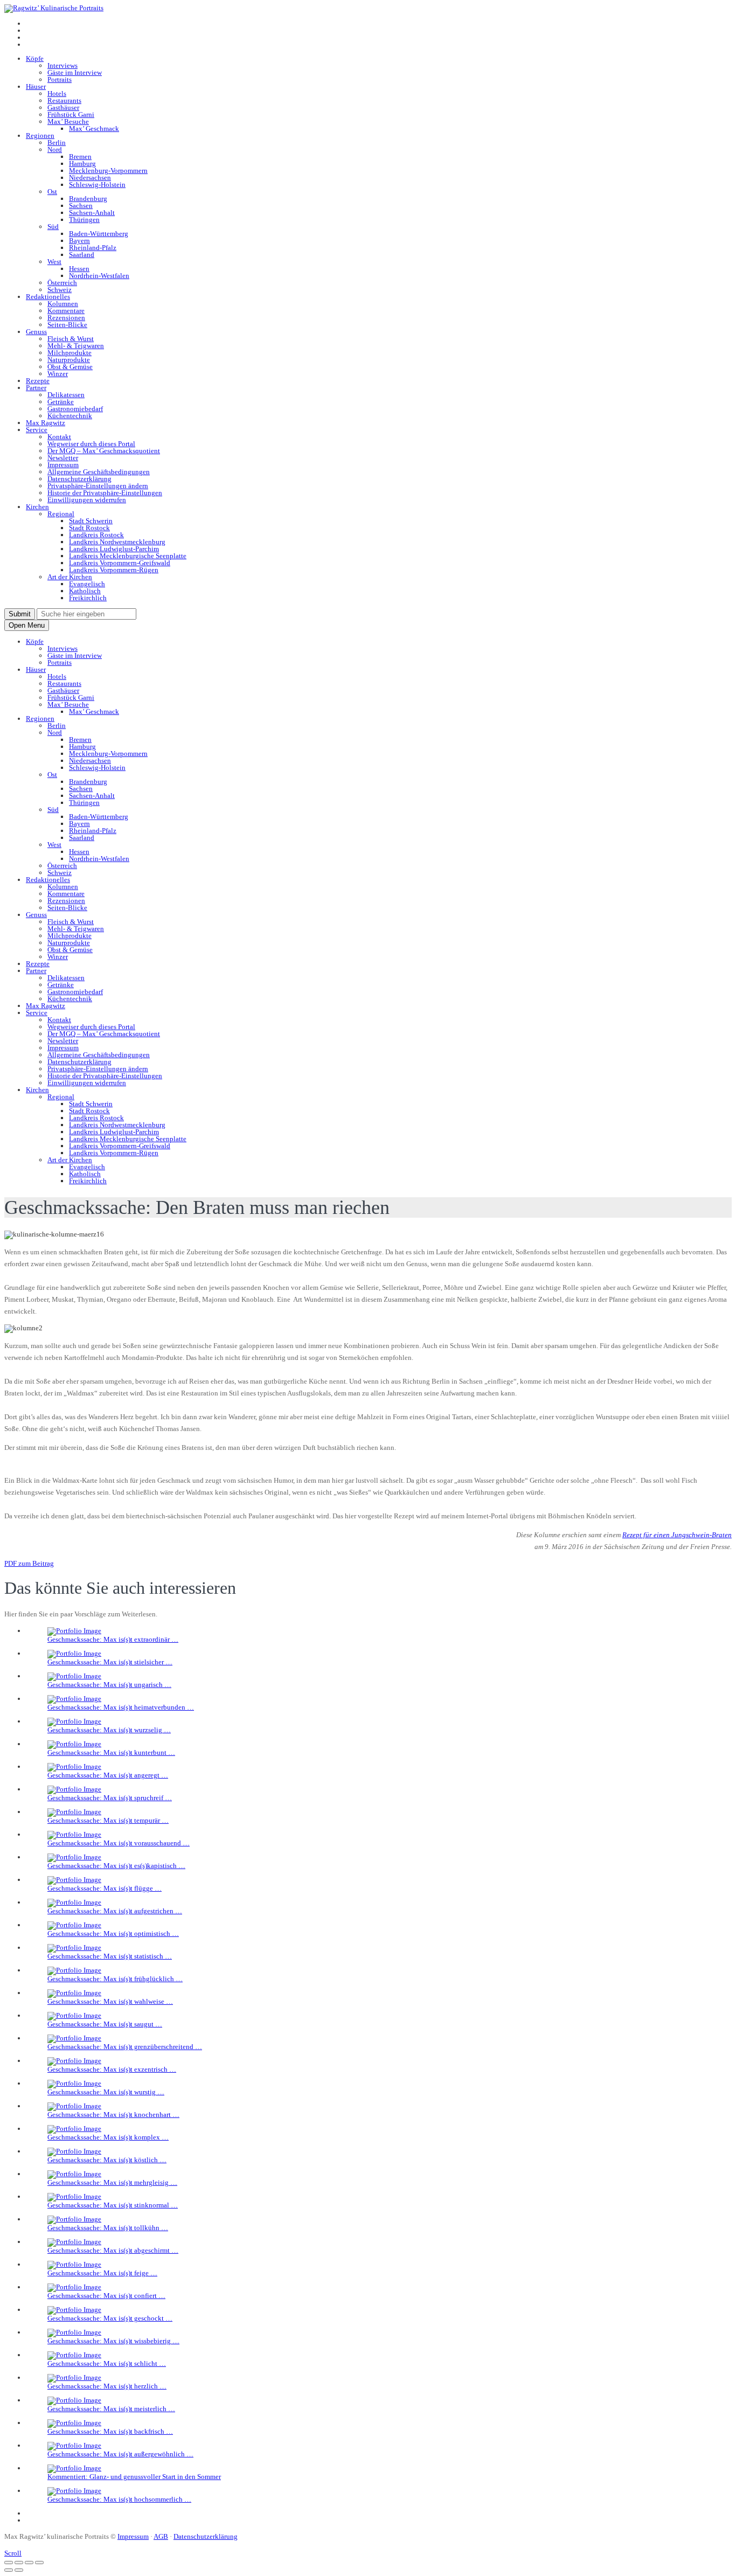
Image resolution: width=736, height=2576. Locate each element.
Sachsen (81, 206)
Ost (52, 192)
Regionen (40, 136)
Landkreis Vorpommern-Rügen (114, 570)
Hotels (57, 93)
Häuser (36, 86)
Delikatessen (66, 395)
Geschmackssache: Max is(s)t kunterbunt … (111, 1752)
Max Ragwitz (46, 423)
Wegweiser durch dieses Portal (91, 444)
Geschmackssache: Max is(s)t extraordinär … (113, 1639)
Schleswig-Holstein (97, 185)
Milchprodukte (70, 353)
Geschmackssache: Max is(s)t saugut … (105, 2024)
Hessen (79, 269)
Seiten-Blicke (67, 325)
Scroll (13, 2553)
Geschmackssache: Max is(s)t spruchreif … (110, 1798)
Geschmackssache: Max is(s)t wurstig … (106, 2092)
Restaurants (64, 100)
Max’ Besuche (68, 121)
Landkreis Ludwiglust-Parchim (114, 549)
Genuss (36, 332)
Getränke (61, 402)
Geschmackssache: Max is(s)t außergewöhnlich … (120, 2454)
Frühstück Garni (71, 114)
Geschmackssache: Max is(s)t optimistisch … (113, 1933)
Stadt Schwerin (91, 521)
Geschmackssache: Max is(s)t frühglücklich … (115, 1979)
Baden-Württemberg (99, 234)
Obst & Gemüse (70, 367)
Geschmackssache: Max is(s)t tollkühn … (108, 2228)
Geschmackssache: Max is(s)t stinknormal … (113, 2205)
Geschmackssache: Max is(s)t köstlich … (107, 2160)
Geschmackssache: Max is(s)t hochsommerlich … (119, 2499)
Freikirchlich (88, 598)
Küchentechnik (70, 416)
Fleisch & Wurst (71, 339)
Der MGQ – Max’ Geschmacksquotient (104, 451)
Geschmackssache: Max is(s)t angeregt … (108, 1775)
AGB (161, 2536)
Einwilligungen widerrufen (87, 500)
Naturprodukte (69, 360)
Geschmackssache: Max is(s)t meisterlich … (111, 2409)
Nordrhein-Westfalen (99, 276)
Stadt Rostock (89, 528)
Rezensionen (66, 318)
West (54, 262)
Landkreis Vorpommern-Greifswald (120, 563)
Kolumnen (63, 304)
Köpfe (35, 58)
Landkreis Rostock (96, 535)
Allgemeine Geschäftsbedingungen (99, 472)
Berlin (57, 143)
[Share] (19, 2563)
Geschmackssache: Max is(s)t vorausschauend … (119, 1843)
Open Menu (27, 625)
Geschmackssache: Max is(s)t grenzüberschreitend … (125, 2047)
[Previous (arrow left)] (9, 2570)
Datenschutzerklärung (79, 479)
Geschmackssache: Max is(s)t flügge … (105, 1888)
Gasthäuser (63, 107)
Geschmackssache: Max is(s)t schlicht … (107, 2363)
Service (37, 430)
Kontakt (59, 437)
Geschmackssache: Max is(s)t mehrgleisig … (112, 2182)
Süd (53, 227)
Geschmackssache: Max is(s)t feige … (102, 2273)
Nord (55, 150)
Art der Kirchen (70, 577)
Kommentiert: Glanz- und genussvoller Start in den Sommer (134, 2477)
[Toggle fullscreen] (29, 2563)
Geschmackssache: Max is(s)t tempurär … (108, 1820)
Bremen (80, 157)
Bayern (79, 241)
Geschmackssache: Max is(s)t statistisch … (110, 1956)
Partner (36, 388)
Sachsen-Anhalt (92, 213)
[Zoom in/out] (39, 2563)
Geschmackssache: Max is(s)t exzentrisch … (112, 2069)
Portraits (60, 79)
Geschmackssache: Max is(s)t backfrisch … (110, 2431)
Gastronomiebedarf (75, 409)
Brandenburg (88, 199)
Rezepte (38, 381)
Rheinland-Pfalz (93, 248)
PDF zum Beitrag (29, 1563)
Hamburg (82, 164)
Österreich (62, 283)
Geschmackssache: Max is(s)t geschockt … (110, 2318)
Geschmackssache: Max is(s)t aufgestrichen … (115, 1911)
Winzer (58, 374)
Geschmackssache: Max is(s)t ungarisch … (109, 1685)
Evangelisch (87, 584)
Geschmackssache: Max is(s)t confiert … (106, 2296)
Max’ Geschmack (94, 129)
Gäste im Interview (75, 72)
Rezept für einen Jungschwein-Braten (677, 1535)
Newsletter (63, 458)
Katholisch (85, 591)
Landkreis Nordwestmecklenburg (117, 542)
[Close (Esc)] (9, 2563)
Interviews (63, 65)
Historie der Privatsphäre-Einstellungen (105, 493)
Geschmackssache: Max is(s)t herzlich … (107, 2386)
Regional (61, 514)
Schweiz (60, 290)
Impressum (63, 465)
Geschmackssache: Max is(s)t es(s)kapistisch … (116, 1866)
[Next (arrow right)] (19, 2570)
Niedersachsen (90, 178)
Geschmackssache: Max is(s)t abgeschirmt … (113, 2250)
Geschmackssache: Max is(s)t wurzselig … (109, 1730)
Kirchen (37, 507)
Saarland (82, 255)
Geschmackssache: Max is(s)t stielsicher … (110, 1662)
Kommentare (66, 311)
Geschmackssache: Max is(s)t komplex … (108, 2137)
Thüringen (84, 220)
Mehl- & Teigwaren (76, 346)
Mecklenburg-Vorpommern (108, 171)
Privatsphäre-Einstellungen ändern (98, 486)
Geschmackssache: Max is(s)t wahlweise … (110, 2001)
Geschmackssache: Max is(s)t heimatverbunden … (121, 1707)
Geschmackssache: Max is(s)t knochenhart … (113, 2115)
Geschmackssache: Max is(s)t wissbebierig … (113, 2341)
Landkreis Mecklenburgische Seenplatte (128, 556)
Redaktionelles (48, 297)
